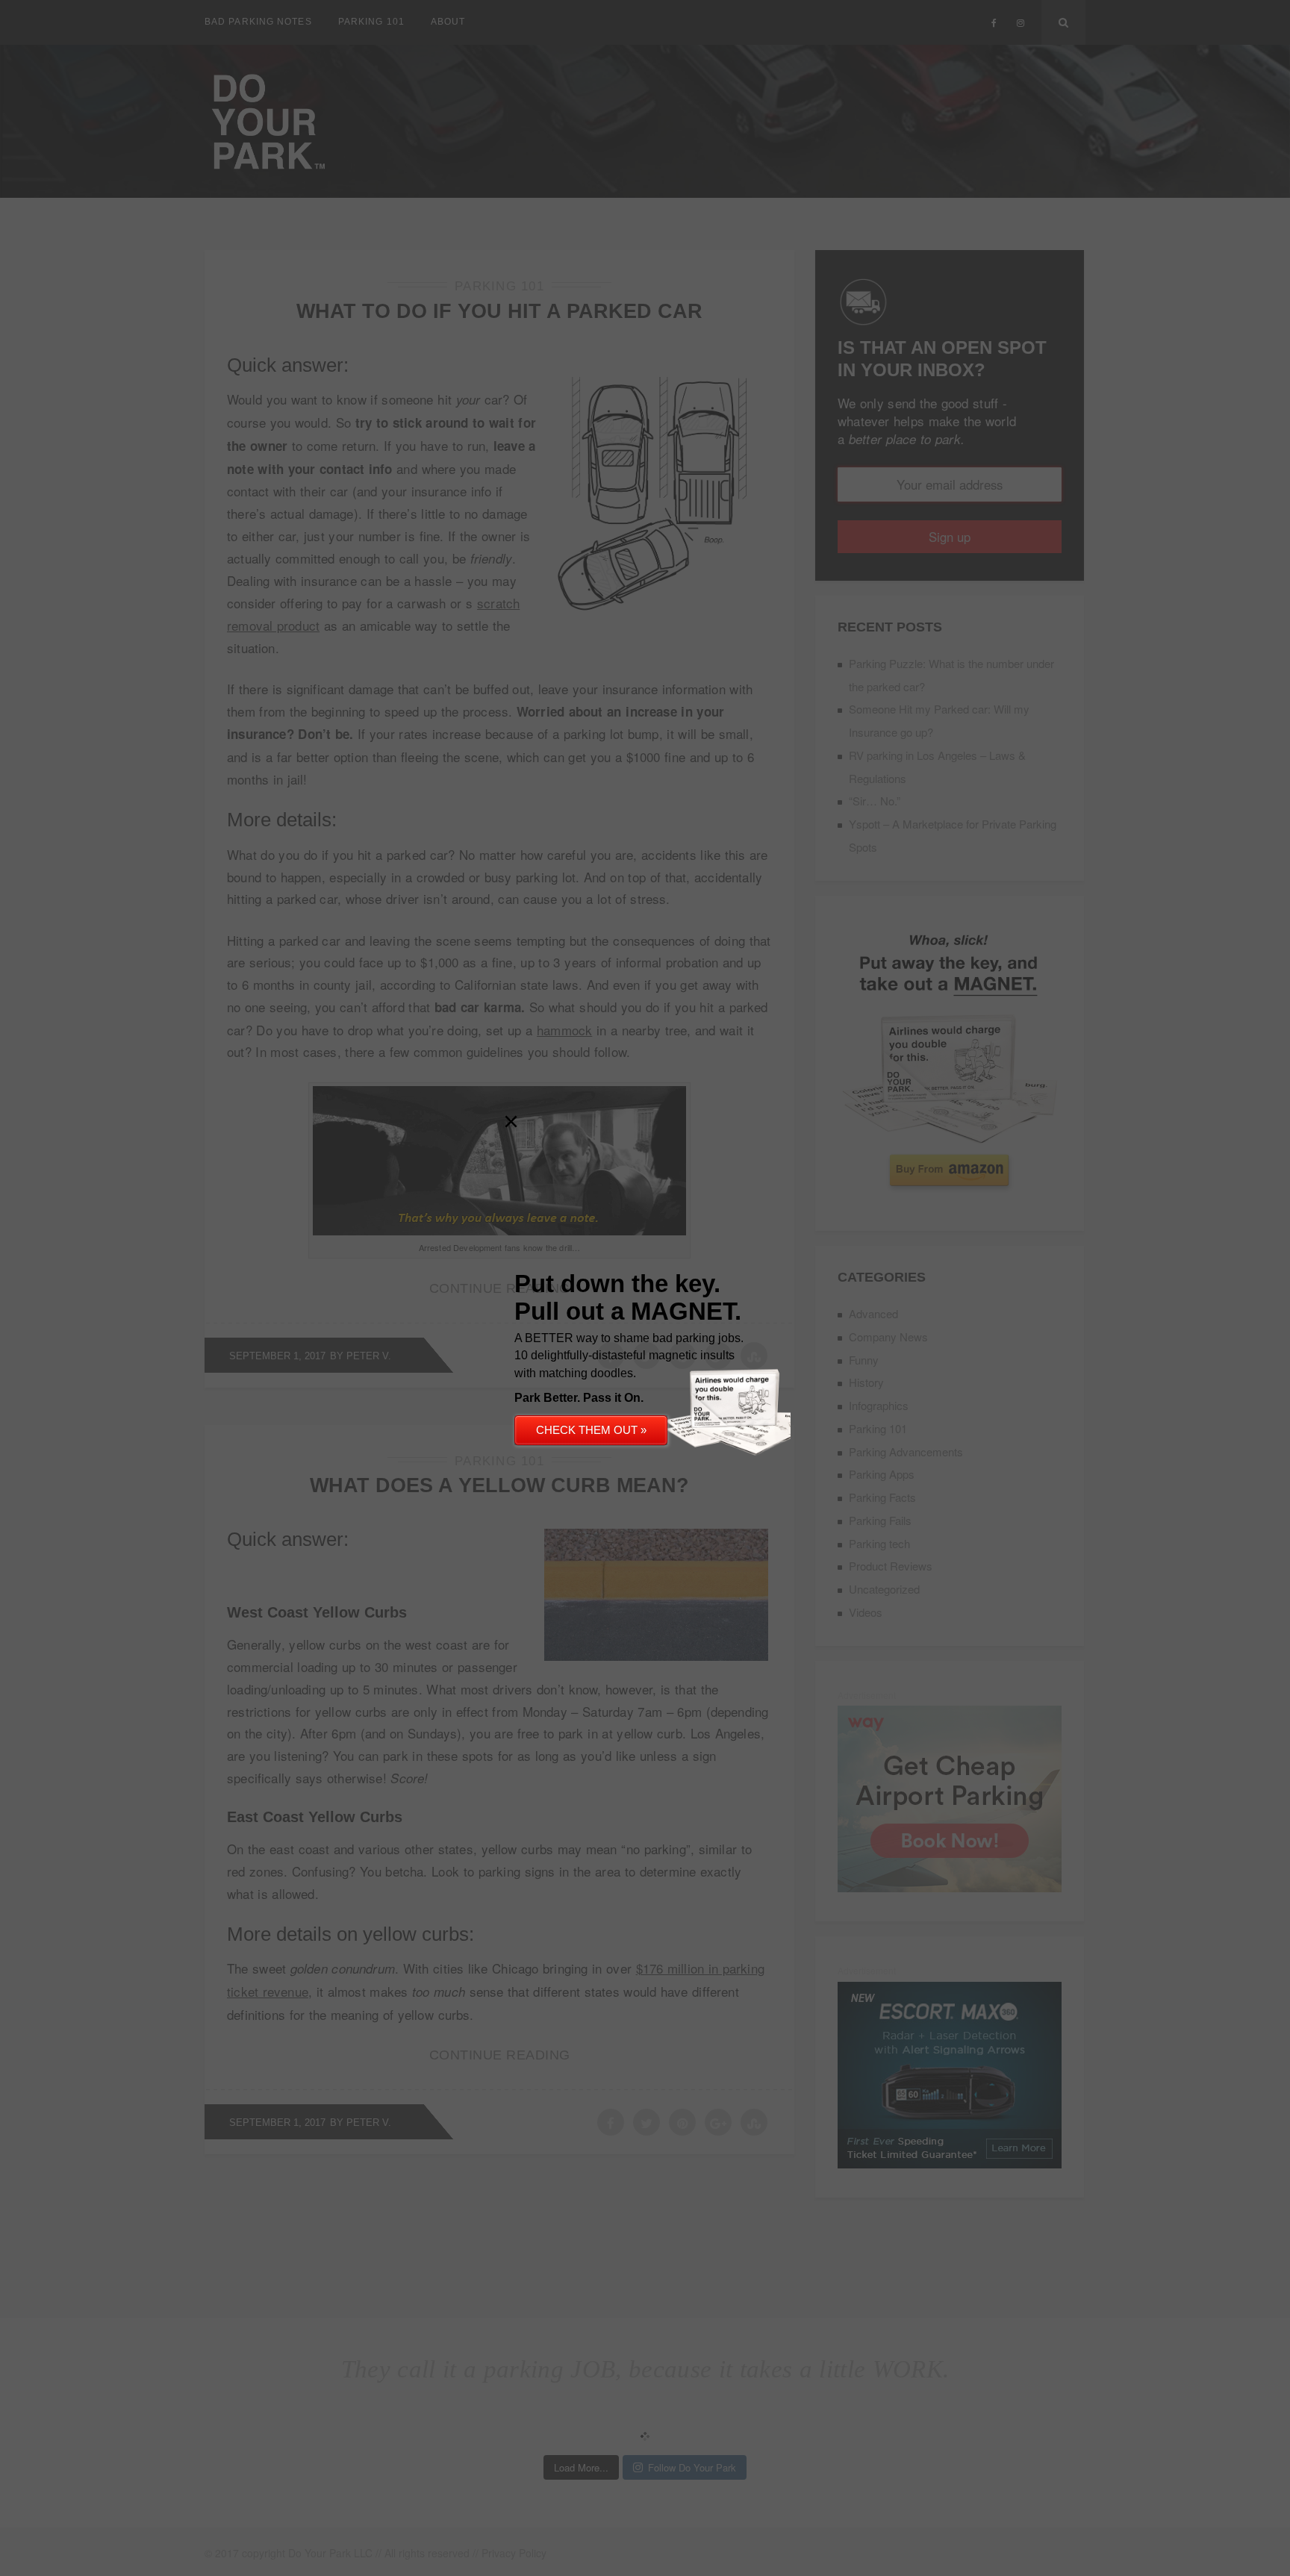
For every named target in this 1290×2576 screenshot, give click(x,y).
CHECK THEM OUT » (591, 1430)
